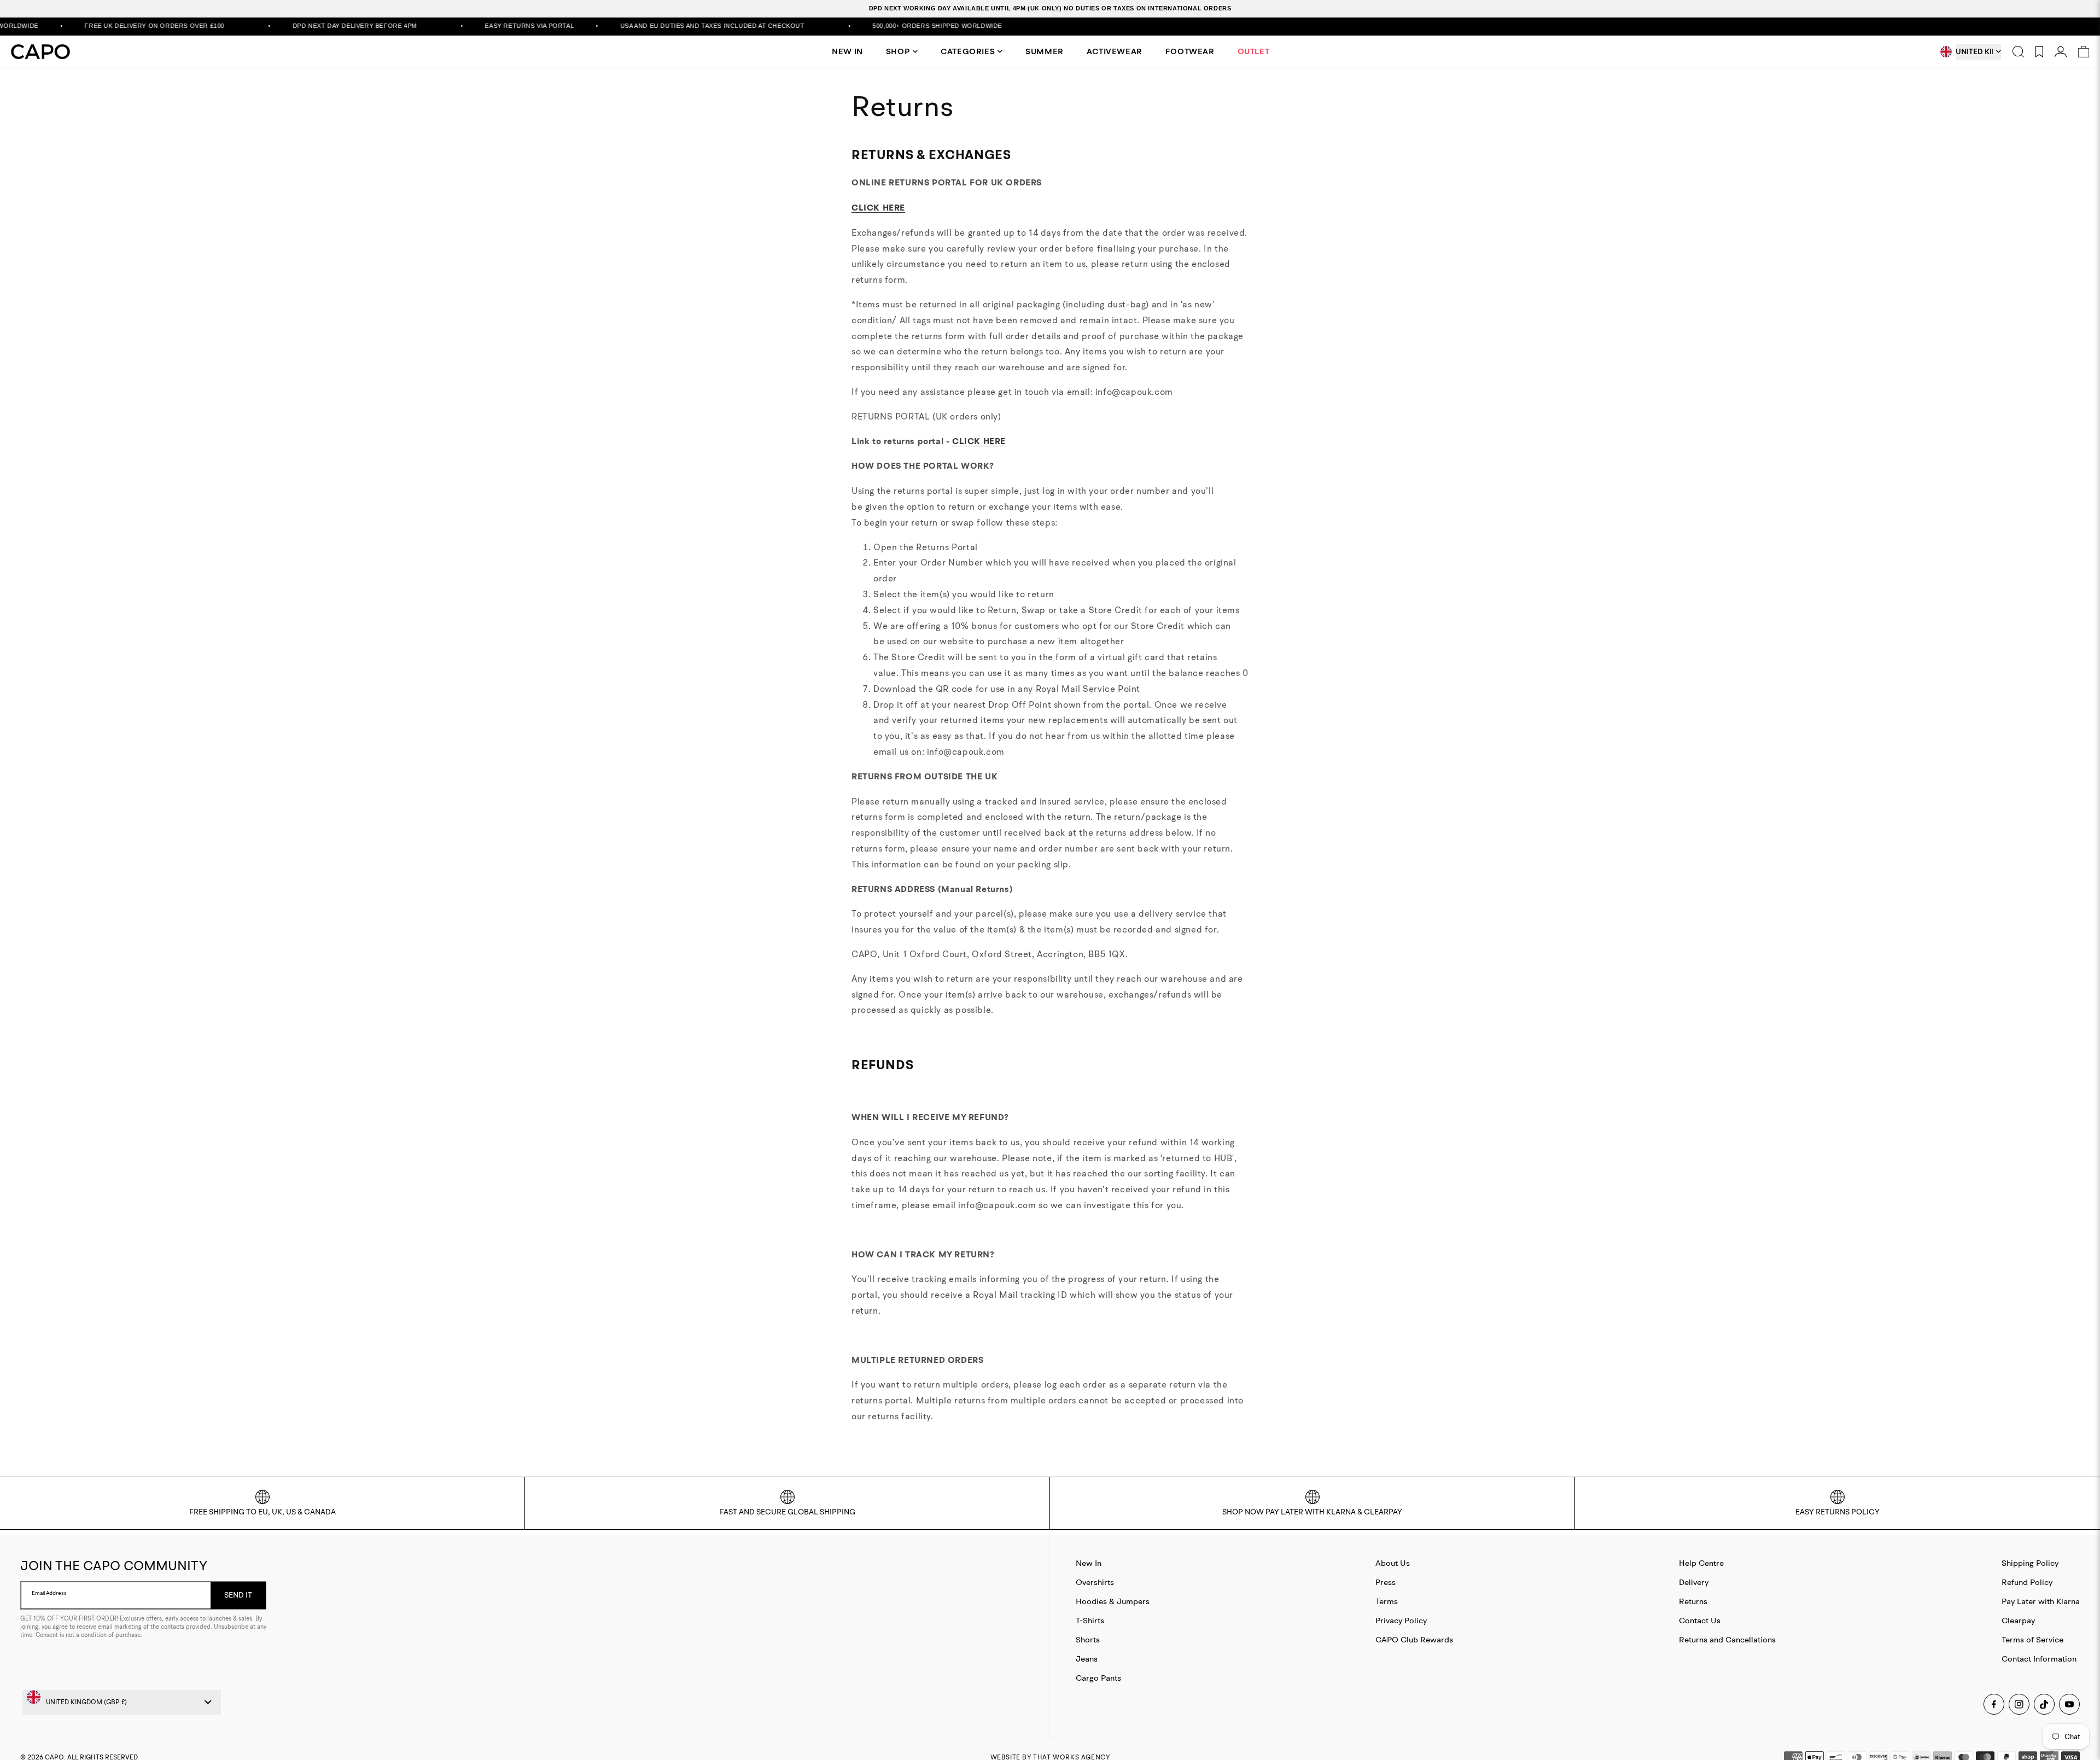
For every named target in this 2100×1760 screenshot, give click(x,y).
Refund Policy (2027, 1582)
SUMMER (1045, 51)
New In (1089, 1563)
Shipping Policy (2030, 1563)
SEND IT (238, 1595)
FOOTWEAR (1190, 51)
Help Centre (1701, 1563)
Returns (1693, 1601)
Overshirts (1095, 1582)
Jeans (1087, 1659)
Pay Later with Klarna (2041, 1601)
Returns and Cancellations (1727, 1639)
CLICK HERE (878, 208)
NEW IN (847, 51)
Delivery (1694, 1582)
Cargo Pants (1098, 1678)
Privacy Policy (1401, 1620)
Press (1386, 1582)
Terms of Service (2032, 1639)
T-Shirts (1090, 1620)
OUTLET (1254, 51)
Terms (1387, 1601)
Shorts (1088, 1639)
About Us (1393, 1563)
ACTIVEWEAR (1115, 51)
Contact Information (2039, 1659)
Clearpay (2018, 1620)
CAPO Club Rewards (1414, 1639)
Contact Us (1700, 1620)
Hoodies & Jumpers (1113, 1601)
